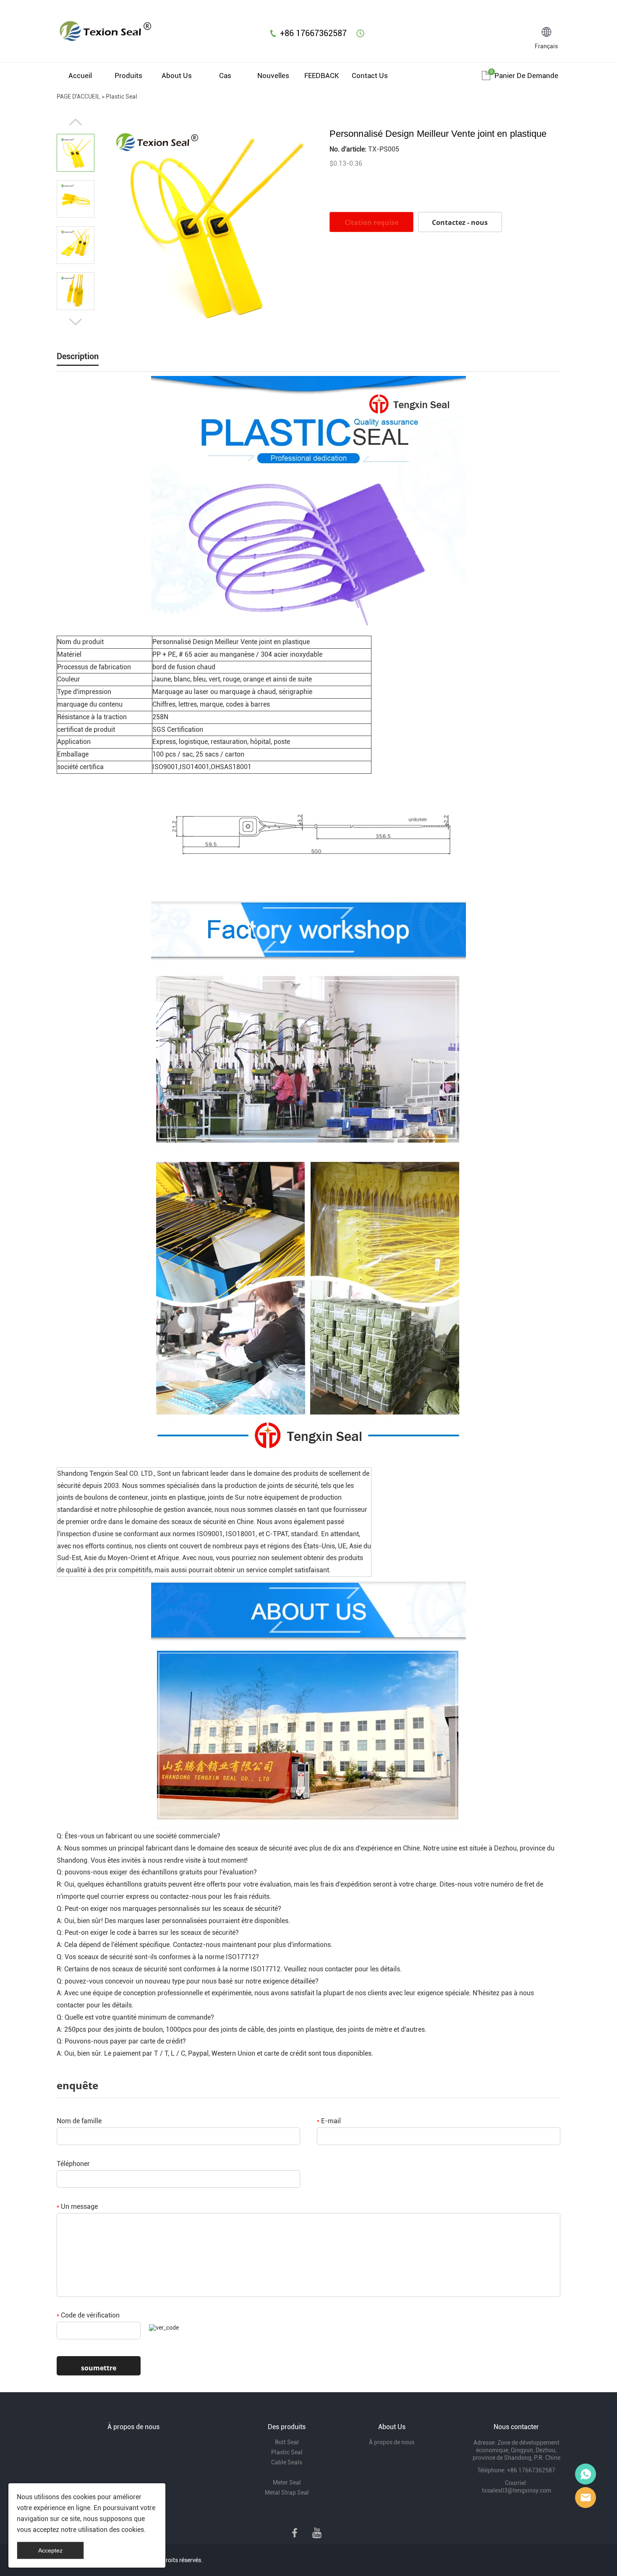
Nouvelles (273, 76)
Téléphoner (73, 2164)
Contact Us (370, 76)
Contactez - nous (460, 222)
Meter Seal (287, 2482)
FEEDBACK (322, 76)
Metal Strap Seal (287, 2492)
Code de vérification (88, 2315)
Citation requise (371, 222)
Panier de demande (526, 76)
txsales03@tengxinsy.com (516, 2490)
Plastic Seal (122, 97)
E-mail (329, 2121)
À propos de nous (392, 2442)
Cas (225, 76)
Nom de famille (79, 2121)
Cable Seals (287, 2462)
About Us (177, 76)
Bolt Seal (287, 2442)
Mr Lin (586, 2474)
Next (76, 322)
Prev (76, 122)
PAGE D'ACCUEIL (78, 97)
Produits (128, 76)
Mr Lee (586, 2498)
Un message (77, 2207)
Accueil (80, 76)
